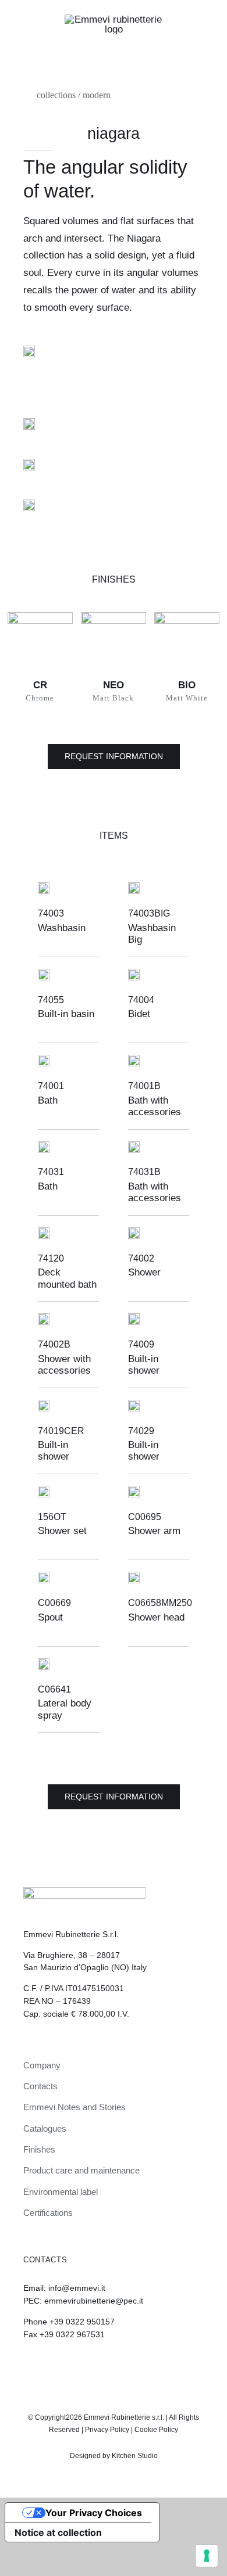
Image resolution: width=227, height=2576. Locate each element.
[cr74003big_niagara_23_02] (29, 423)
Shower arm (154, 1531)
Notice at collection (58, 2532)
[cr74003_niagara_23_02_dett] (29, 464)
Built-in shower (144, 1365)
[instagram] (104, 2366)
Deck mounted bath (67, 1278)
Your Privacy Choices (94, 2513)
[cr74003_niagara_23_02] (29, 351)
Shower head (156, 1617)
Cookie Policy (156, 2430)
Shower (144, 1272)
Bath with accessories (155, 1106)
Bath (48, 1100)
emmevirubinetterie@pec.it (94, 2301)
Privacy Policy (107, 2430)
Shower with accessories (64, 1365)
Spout (50, 1617)
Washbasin (62, 928)
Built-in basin (66, 1014)
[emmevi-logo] (114, 19)
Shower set (62, 1531)
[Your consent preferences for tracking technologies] (207, 2556)
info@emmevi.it (77, 2288)
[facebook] (123, 2366)
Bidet (139, 1014)
